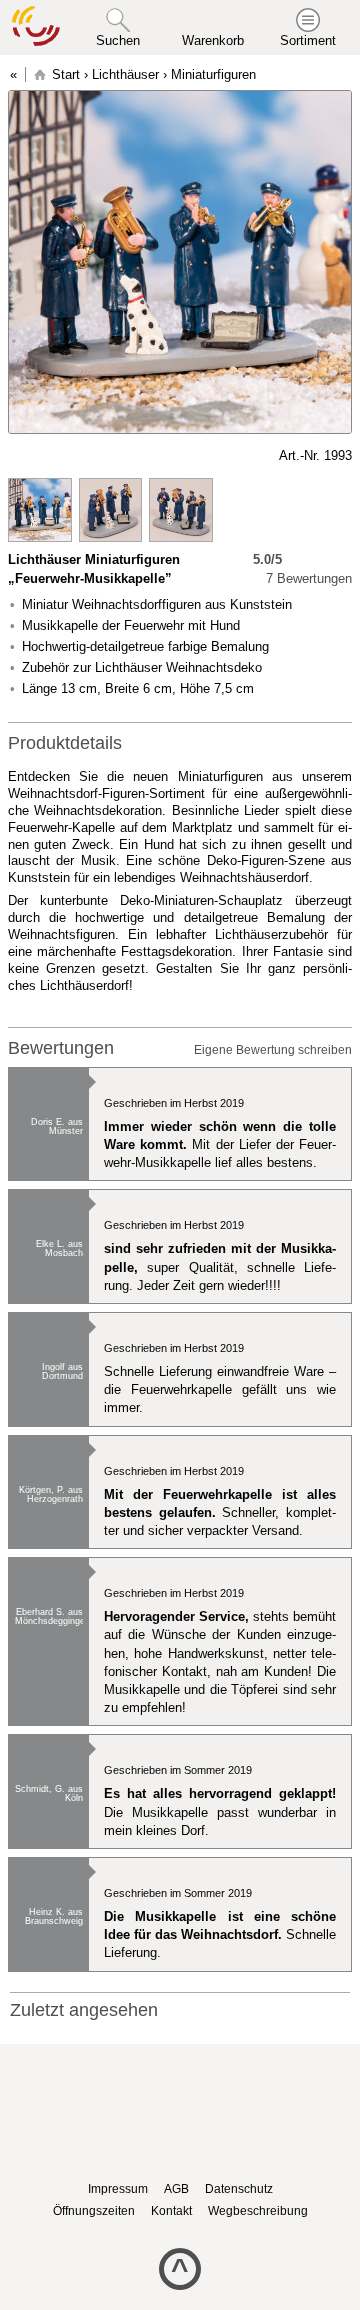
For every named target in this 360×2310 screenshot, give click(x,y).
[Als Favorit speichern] (18, 456)
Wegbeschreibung (258, 2211)
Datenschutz (239, 2189)
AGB (176, 2189)
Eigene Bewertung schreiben (273, 1050)
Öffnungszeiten (94, 2211)
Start (66, 74)
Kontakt (171, 2211)
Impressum (118, 2189)
